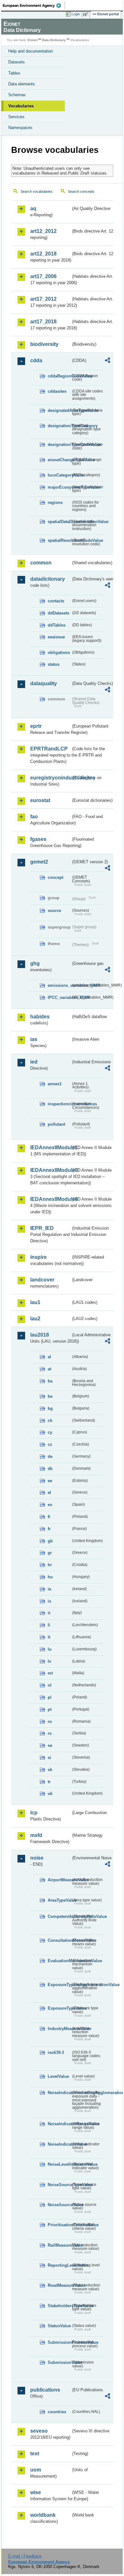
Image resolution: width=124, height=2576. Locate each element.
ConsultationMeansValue (59, 1940)
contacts (56, 601)
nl (50, 1685)
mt (50, 1673)
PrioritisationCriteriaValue (59, 2225)
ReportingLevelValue (59, 2265)
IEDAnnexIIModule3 (51, 1170)
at (49, 1369)
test (35, 2454)
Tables (14, 73)
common (41, 563)
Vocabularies (21, 106)
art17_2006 (43, 276)
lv (49, 1661)
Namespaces (20, 128)
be (50, 1396)
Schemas (17, 95)
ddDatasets (59, 613)
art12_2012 (43, 231)
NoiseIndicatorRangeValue (59, 2124)
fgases (38, 839)
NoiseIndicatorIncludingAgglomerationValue (59, 2093)
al (49, 1357)
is (49, 1601)
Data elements (22, 84)
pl (50, 1697)
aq (33, 208)
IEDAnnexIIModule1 (51, 1148)
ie (49, 1589)
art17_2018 (43, 322)
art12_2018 (43, 254)
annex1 (55, 1084)
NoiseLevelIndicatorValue (59, 2164)
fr (49, 1529)
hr (50, 1565)
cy (50, 1432)
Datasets (17, 62)
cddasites (57, 391)
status (54, 664)
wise (36, 2492)
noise (37, 1858)
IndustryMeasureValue (59, 2029)
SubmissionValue (59, 2362)
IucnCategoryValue (59, 475)
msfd (36, 1835)
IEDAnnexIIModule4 (51, 1199)
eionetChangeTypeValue (59, 460)
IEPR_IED (42, 1228)
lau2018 (40, 1335)
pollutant (56, 1124)
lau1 (35, 1302)
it (49, 1613)
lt (49, 1637)
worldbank (43, 2515)
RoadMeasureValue (59, 2285)
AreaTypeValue (59, 1900)
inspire (38, 1257)
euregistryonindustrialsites (51, 778)
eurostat (40, 800)
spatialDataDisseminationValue (59, 522)
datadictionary (48, 579)
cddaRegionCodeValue (59, 376)
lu (50, 1649)
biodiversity (44, 344)
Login (76, 14)
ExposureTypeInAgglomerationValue (59, 1985)
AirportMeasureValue (59, 1880)
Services (16, 117)
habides (40, 1017)
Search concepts (81, 191)
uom (36, 2470)
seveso (39, 2431)
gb (50, 1541)
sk (50, 1770)
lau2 (35, 1319)
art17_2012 (43, 299)
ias (34, 1039)
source (54, 911)
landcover (42, 1280)
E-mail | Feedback (25, 2556)
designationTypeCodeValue (59, 445)
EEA (34, 5)
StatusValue (59, 2326)
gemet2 (39, 862)
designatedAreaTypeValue (59, 410)
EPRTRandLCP (49, 749)
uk (50, 1794)
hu (50, 1577)
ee (50, 1481)
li (49, 1625)
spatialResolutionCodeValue (59, 540)
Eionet (33, 40)
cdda (36, 360)
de (50, 1457)
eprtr (36, 726)
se (50, 1745)
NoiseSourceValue (59, 2205)
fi (49, 1517)
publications (45, 2390)
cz (50, 1444)
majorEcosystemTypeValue (59, 487)
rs (50, 1733)
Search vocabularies (37, 191)
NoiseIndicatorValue (59, 2144)
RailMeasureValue (59, 2245)
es (50, 1505)
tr (49, 1782)
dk (50, 1469)
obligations (59, 653)
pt (50, 1709)
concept (55, 877)
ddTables (57, 625)
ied (34, 1062)
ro (50, 1722)
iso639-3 (56, 2052)
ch (50, 1421)
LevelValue (58, 2076)
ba (50, 1381)
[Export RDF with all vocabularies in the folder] (107, 361)
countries (57, 2412)
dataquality (44, 683)
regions (55, 502)
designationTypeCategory (59, 426)
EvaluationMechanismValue (59, 1961)
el (49, 1493)
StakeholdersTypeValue (59, 2306)
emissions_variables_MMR (59, 985)
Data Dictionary (54, 40)
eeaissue (56, 637)
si (49, 1758)
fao (34, 817)
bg (50, 1408)
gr (50, 1553)
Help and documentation (31, 51)
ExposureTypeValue (59, 2008)
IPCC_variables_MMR (59, 997)
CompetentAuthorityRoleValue (59, 1916)
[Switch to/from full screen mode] (86, 14)
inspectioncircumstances (59, 1104)
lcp (34, 1813)
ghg (35, 963)
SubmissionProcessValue (59, 2342)
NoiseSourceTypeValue (59, 2185)
